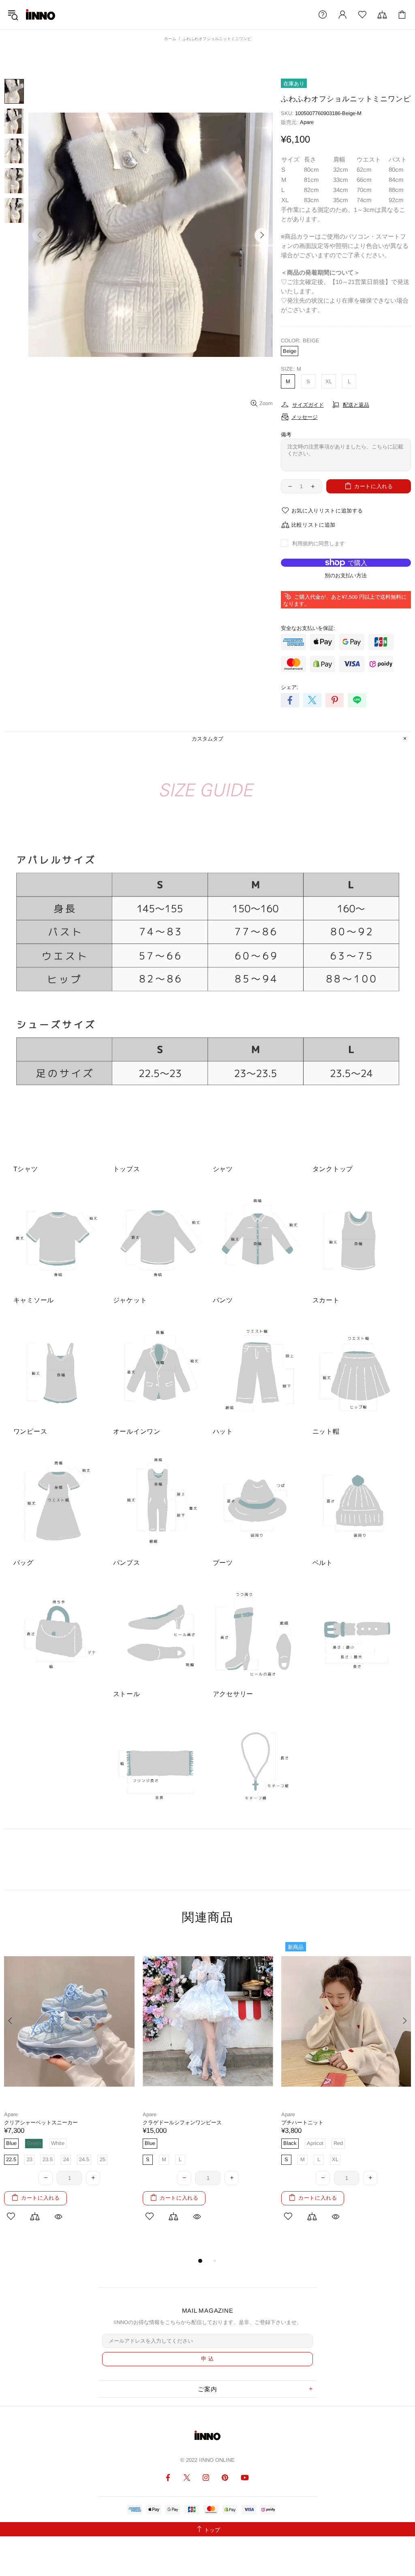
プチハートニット (302, 2122)
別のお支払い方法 (346, 575)
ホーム (170, 39)
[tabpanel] (69, 2089)
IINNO (41, 15)
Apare (307, 122)
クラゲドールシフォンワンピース (182, 2122)
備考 (286, 434)
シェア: (290, 687)
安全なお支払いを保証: (308, 628)
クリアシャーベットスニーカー (41, 2122)
